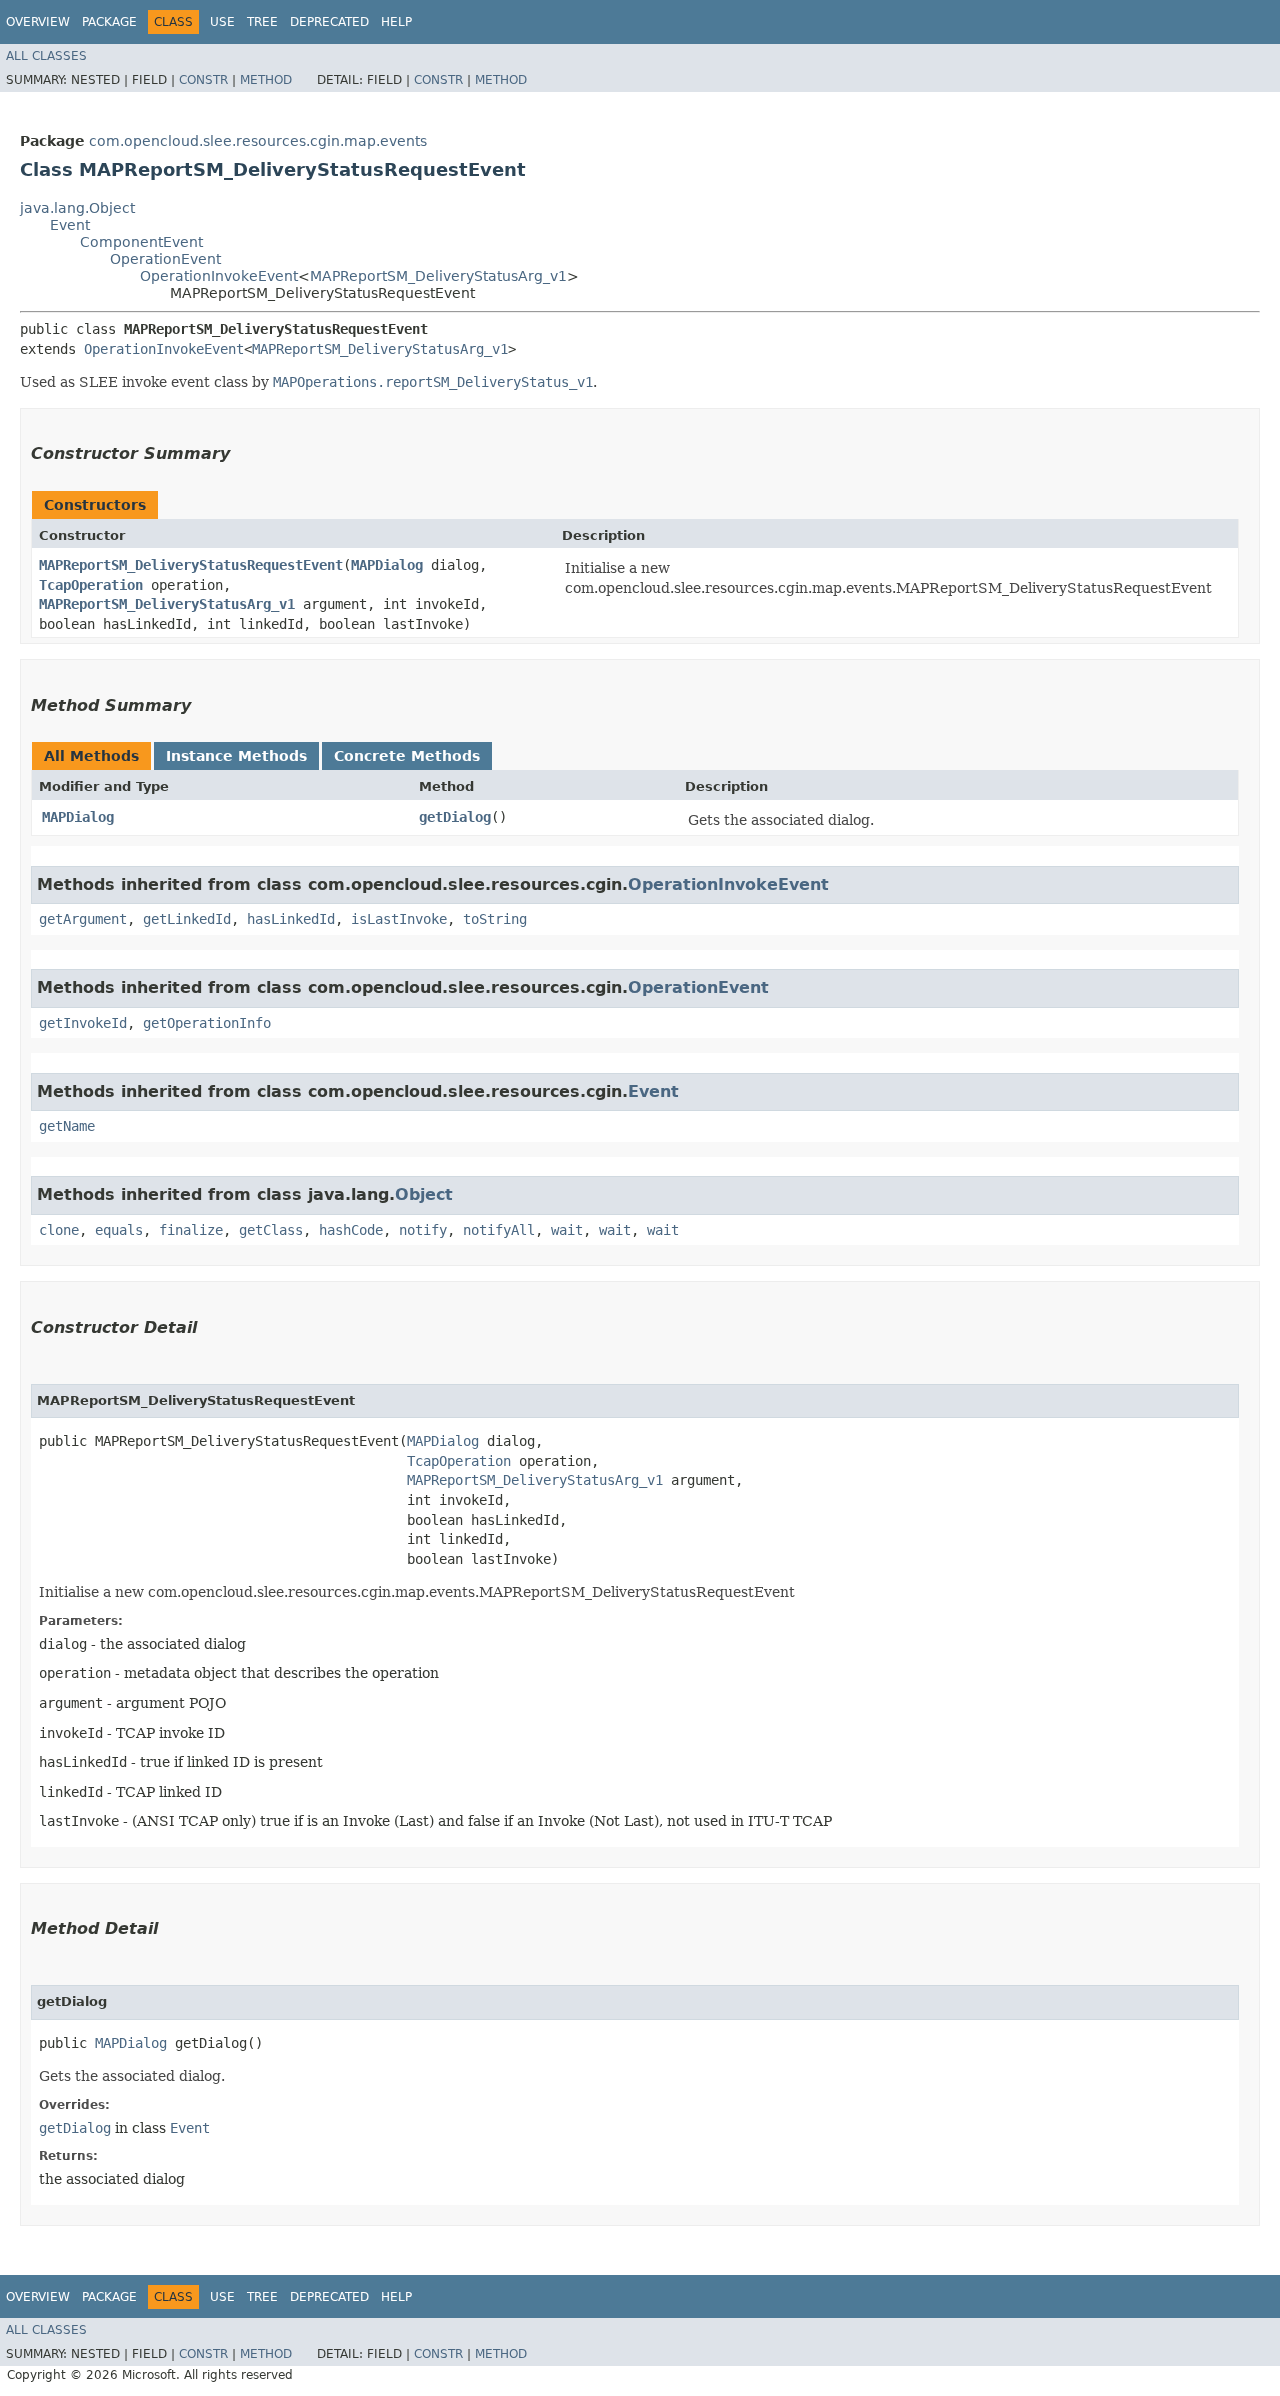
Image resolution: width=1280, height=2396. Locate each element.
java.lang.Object (77, 208)
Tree (262, 22)
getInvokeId (83, 1023)
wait (567, 1230)
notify (423, 1230)
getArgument (83, 919)
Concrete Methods (407, 756)
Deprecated (329, 22)
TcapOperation (91, 585)
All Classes (46, 56)
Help (396, 22)
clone (59, 1230)
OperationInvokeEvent (219, 276)
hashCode (351, 1230)
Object (424, 1194)
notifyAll (499, 1230)
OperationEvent (165, 259)
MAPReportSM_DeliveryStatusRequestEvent (191, 565)
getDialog (455, 817)
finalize (191, 1230)
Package (109, 22)
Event (70, 225)
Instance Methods (236, 756)
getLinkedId (187, 919)
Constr (203, 80)
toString (495, 919)
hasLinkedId (291, 919)
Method (266, 80)
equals (119, 1230)
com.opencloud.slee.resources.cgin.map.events (258, 141)
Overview (38, 22)
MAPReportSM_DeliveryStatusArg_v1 (438, 276)
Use (222, 22)
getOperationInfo (207, 1023)
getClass (271, 1230)
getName (67, 1126)
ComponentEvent (141, 242)
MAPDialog (387, 565)
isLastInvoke (399, 919)
